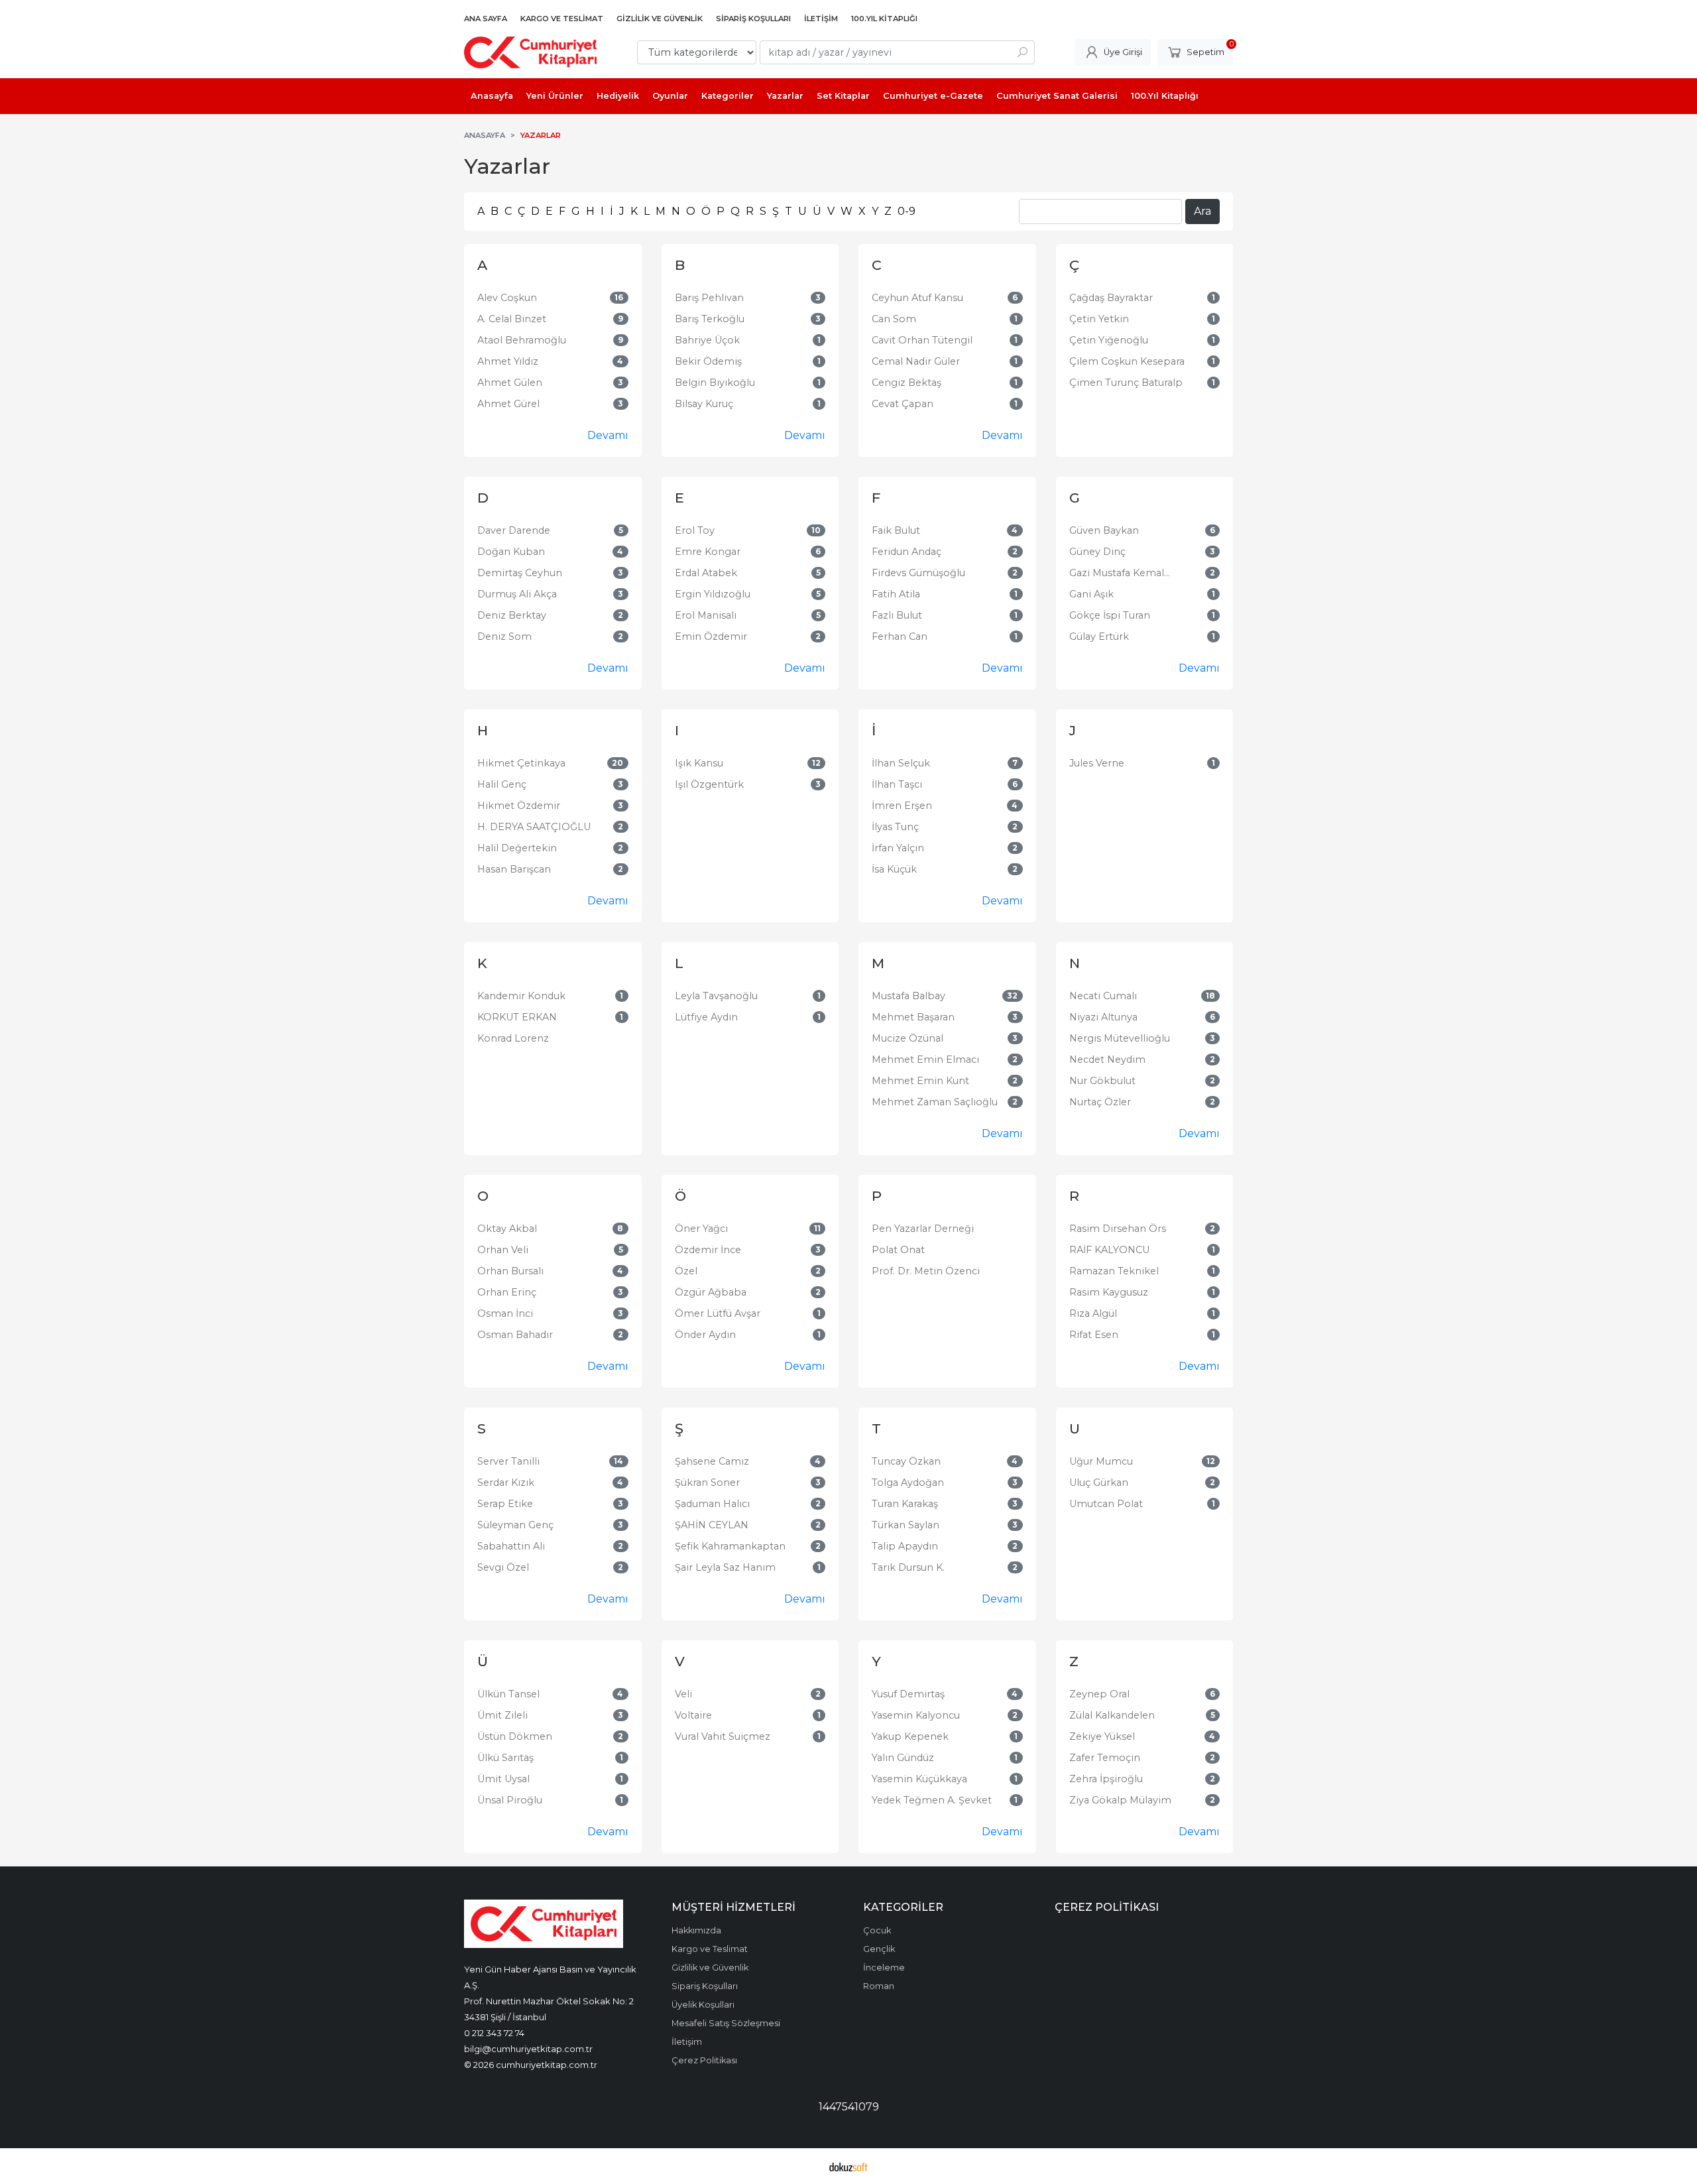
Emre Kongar (708, 552)
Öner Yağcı (701, 1229)
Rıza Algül (1093, 1313)
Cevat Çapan (903, 404)
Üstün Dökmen (515, 1736)
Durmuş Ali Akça (517, 594)
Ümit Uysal (503, 1779)
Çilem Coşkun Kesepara (1127, 361)
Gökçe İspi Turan (1110, 615)
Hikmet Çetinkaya (521, 763)
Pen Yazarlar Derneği (923, 1229)
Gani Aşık (1091, 594)
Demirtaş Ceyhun (520, 573)
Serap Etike (505, 1504)
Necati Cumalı (1103, 996)
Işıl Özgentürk (709, 784)
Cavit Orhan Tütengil (922, 340)
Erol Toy (695, 530)
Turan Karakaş (905, 1504)
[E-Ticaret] (848, 2166)
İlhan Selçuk (901, 763)
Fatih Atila (896, 594)
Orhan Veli (503, 1250)
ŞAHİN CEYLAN (712, 1525)
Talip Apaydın (905, 1546)
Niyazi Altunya (1103, 1017)
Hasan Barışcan (514, 869)
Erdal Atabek (706, 573)
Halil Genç (502, 784)
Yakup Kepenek (910, 1736)
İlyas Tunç (895, 827)
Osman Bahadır (515, 1335)
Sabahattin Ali (511, 1546)
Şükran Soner (707, 1483)
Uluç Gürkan (1099, 1483)
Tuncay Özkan (906, 1461)
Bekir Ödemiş (708, 361)
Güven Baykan (1104, 530)
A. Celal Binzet (512, 319)
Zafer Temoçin (1105, 1758)
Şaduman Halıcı (712, 1504)
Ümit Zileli (502, 1715)
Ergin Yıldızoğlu (713, 594)
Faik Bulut (896, 530)
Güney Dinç (1097, 552)
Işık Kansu (699, 763)
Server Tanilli (508, 1461)
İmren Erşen (902, 806)
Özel (686, 1271)
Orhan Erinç (507, 1292)
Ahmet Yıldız (508, 361)
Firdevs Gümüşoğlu (918, 573)
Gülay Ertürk (1099, 637)
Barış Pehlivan (709, 298)
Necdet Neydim (1107, 1060)
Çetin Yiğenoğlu (1109, 340)
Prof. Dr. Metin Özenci (926, 1271)
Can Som (894, 319)
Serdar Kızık (506, 1483)
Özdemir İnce (708, 1250)
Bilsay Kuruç (704, 404)
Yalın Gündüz (903, 1758)
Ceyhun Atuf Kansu (917, 298)
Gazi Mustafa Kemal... (1120, 573)
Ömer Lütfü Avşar (718, 1313)
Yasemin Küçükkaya (919, 1779)
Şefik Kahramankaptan (730, 1546)
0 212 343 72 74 (494, 2033)
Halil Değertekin (517, 848)
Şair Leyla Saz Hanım (725, 1567)
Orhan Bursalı (510, 1271)
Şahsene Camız (712, 1461)
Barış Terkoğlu (710, 319)
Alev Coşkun (507, 298)
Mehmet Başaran (913, 1017)
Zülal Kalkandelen (1112, 1715)
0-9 (907, 211)
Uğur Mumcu (1101, 1461)
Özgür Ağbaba (711, 1292)
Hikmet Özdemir (519, 806)
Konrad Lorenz (513, 1038)
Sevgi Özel (503, 1567)
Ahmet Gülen (510, 383)
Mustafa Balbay (908, 996)
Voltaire (693, 1715)
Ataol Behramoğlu (522, 340)
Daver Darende (514, 530)
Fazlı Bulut (897, 615)
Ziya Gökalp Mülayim (1120, 1800)
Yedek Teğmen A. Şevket (932, 1800)
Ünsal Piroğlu (510, 1800)
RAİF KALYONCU (1109, 1250)
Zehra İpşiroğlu (1106, 1779)
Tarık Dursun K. (908, 1567)
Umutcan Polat (1106, 1504)
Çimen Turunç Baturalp (1126, 383)
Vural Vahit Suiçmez (723, 1736)
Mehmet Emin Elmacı (925, 1060)
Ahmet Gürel (508, 404)
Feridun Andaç (907, 552)
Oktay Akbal (507, 1229)
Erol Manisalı (706, 615)
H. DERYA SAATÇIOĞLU (534, 827)
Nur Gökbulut (1102, 1081)
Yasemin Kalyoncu (916, 1715)
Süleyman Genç (515, 1525)
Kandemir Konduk (521, 996)
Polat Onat (898, 1250)
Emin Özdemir (711, 637)
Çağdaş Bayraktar (1111, 298)
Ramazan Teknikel (1114, 1271)
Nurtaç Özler (1100, 1102)
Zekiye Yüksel (1102, 1736)
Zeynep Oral (1099, 1694)
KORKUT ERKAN (517, 1017)
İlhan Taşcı (897, 784)
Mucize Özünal (907, 1038)
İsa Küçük (894, 869)
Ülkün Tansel (508, 1694)
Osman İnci (505, 1313)
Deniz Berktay (512, 615)
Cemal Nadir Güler (916, 361)
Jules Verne (1097, 763)
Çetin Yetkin (1099, 319)
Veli (683, 1694)
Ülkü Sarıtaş (505, 1758)
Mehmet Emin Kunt (920, 1081)
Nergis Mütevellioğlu (1120, 1038)
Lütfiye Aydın (706, 1017)
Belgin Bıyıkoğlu (715, 383)
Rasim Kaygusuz (1109, 1292)
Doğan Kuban (511, 552)
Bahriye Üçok (707, 340)
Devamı (608, 435)
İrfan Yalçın (898, 848)
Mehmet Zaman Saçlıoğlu (935, 1102)
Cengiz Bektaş (907, 383)
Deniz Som (504, 637)
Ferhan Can (900, 637)
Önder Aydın (705, 1335)
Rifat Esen (1094, 1335)
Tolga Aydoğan (908, 1483)
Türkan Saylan (906, 1525)
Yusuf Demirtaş (908, 1694)
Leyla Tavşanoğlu (716, 996)
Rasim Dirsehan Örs (1118, 1229)
